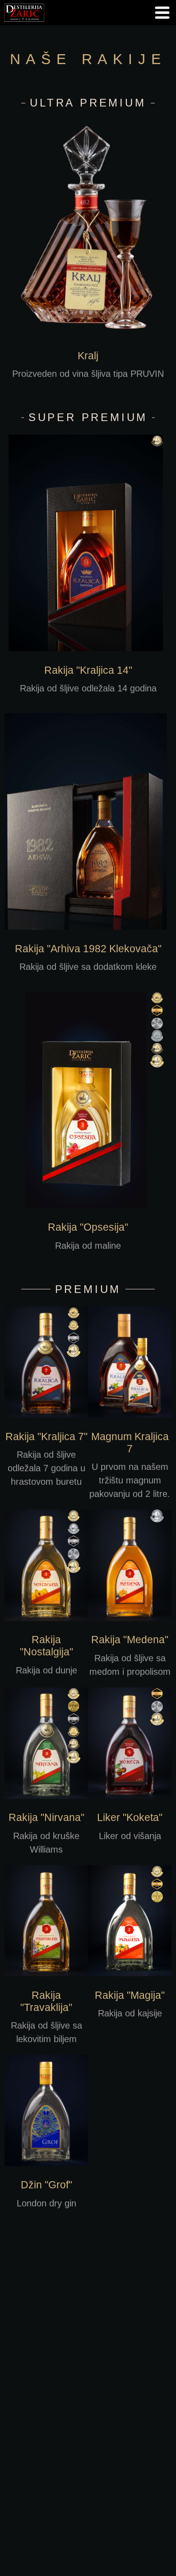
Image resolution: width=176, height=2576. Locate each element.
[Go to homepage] (24, 23)
